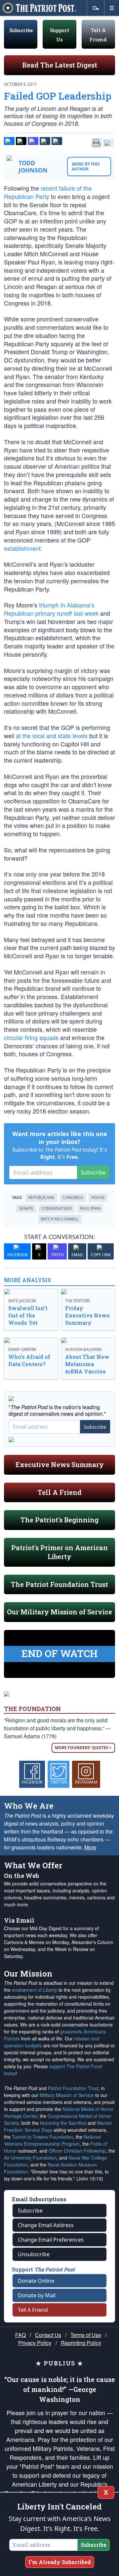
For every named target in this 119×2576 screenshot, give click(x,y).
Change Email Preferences (51, 2240)
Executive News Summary (60, 1464)
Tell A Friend (60, 1492)
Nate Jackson (22, 1301)
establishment (22, 548)
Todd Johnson (33, 167)
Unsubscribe (34, 2254)
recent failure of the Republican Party (48, 192)
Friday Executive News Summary (87, 1315)
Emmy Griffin (22, 1349)
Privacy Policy (35, 2343)
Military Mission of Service (67, 2095)
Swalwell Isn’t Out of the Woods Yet (28, 1315)
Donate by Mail (37, 2295)
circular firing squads (31, 1037)
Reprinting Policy (81, 2343)
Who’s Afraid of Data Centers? (29, 1360)
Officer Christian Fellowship (77, 2151)
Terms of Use (86, 2335)
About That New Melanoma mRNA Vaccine (87, 1364)
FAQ (20, 2335)
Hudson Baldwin (83, 1349)
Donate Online (36, 2281)
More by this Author (86, 167)
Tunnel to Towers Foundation (42, 2137)
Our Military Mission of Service (59, 1612)
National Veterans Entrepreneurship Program (52, 2140)
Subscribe (21, 30)
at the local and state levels (52, 736)
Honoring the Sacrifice (63, 2123)
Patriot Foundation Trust (73, 2088)
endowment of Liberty (35, 1990)
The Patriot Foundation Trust (59, 1584)
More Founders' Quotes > (83, 1748)
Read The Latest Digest (60, 65)
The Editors (78, 1301)
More (90, 1847)
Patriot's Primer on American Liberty (59, 1552)
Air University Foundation (30, 2158)
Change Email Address (46, 2225)
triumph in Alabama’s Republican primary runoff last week (51, 609)
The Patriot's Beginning (59, 1520)
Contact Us (48, 2335)
